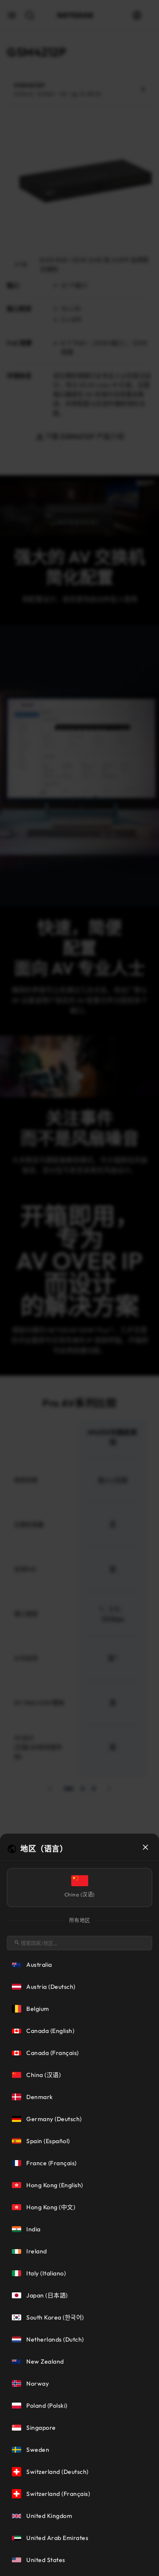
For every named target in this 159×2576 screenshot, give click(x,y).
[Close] (145, 1847)
